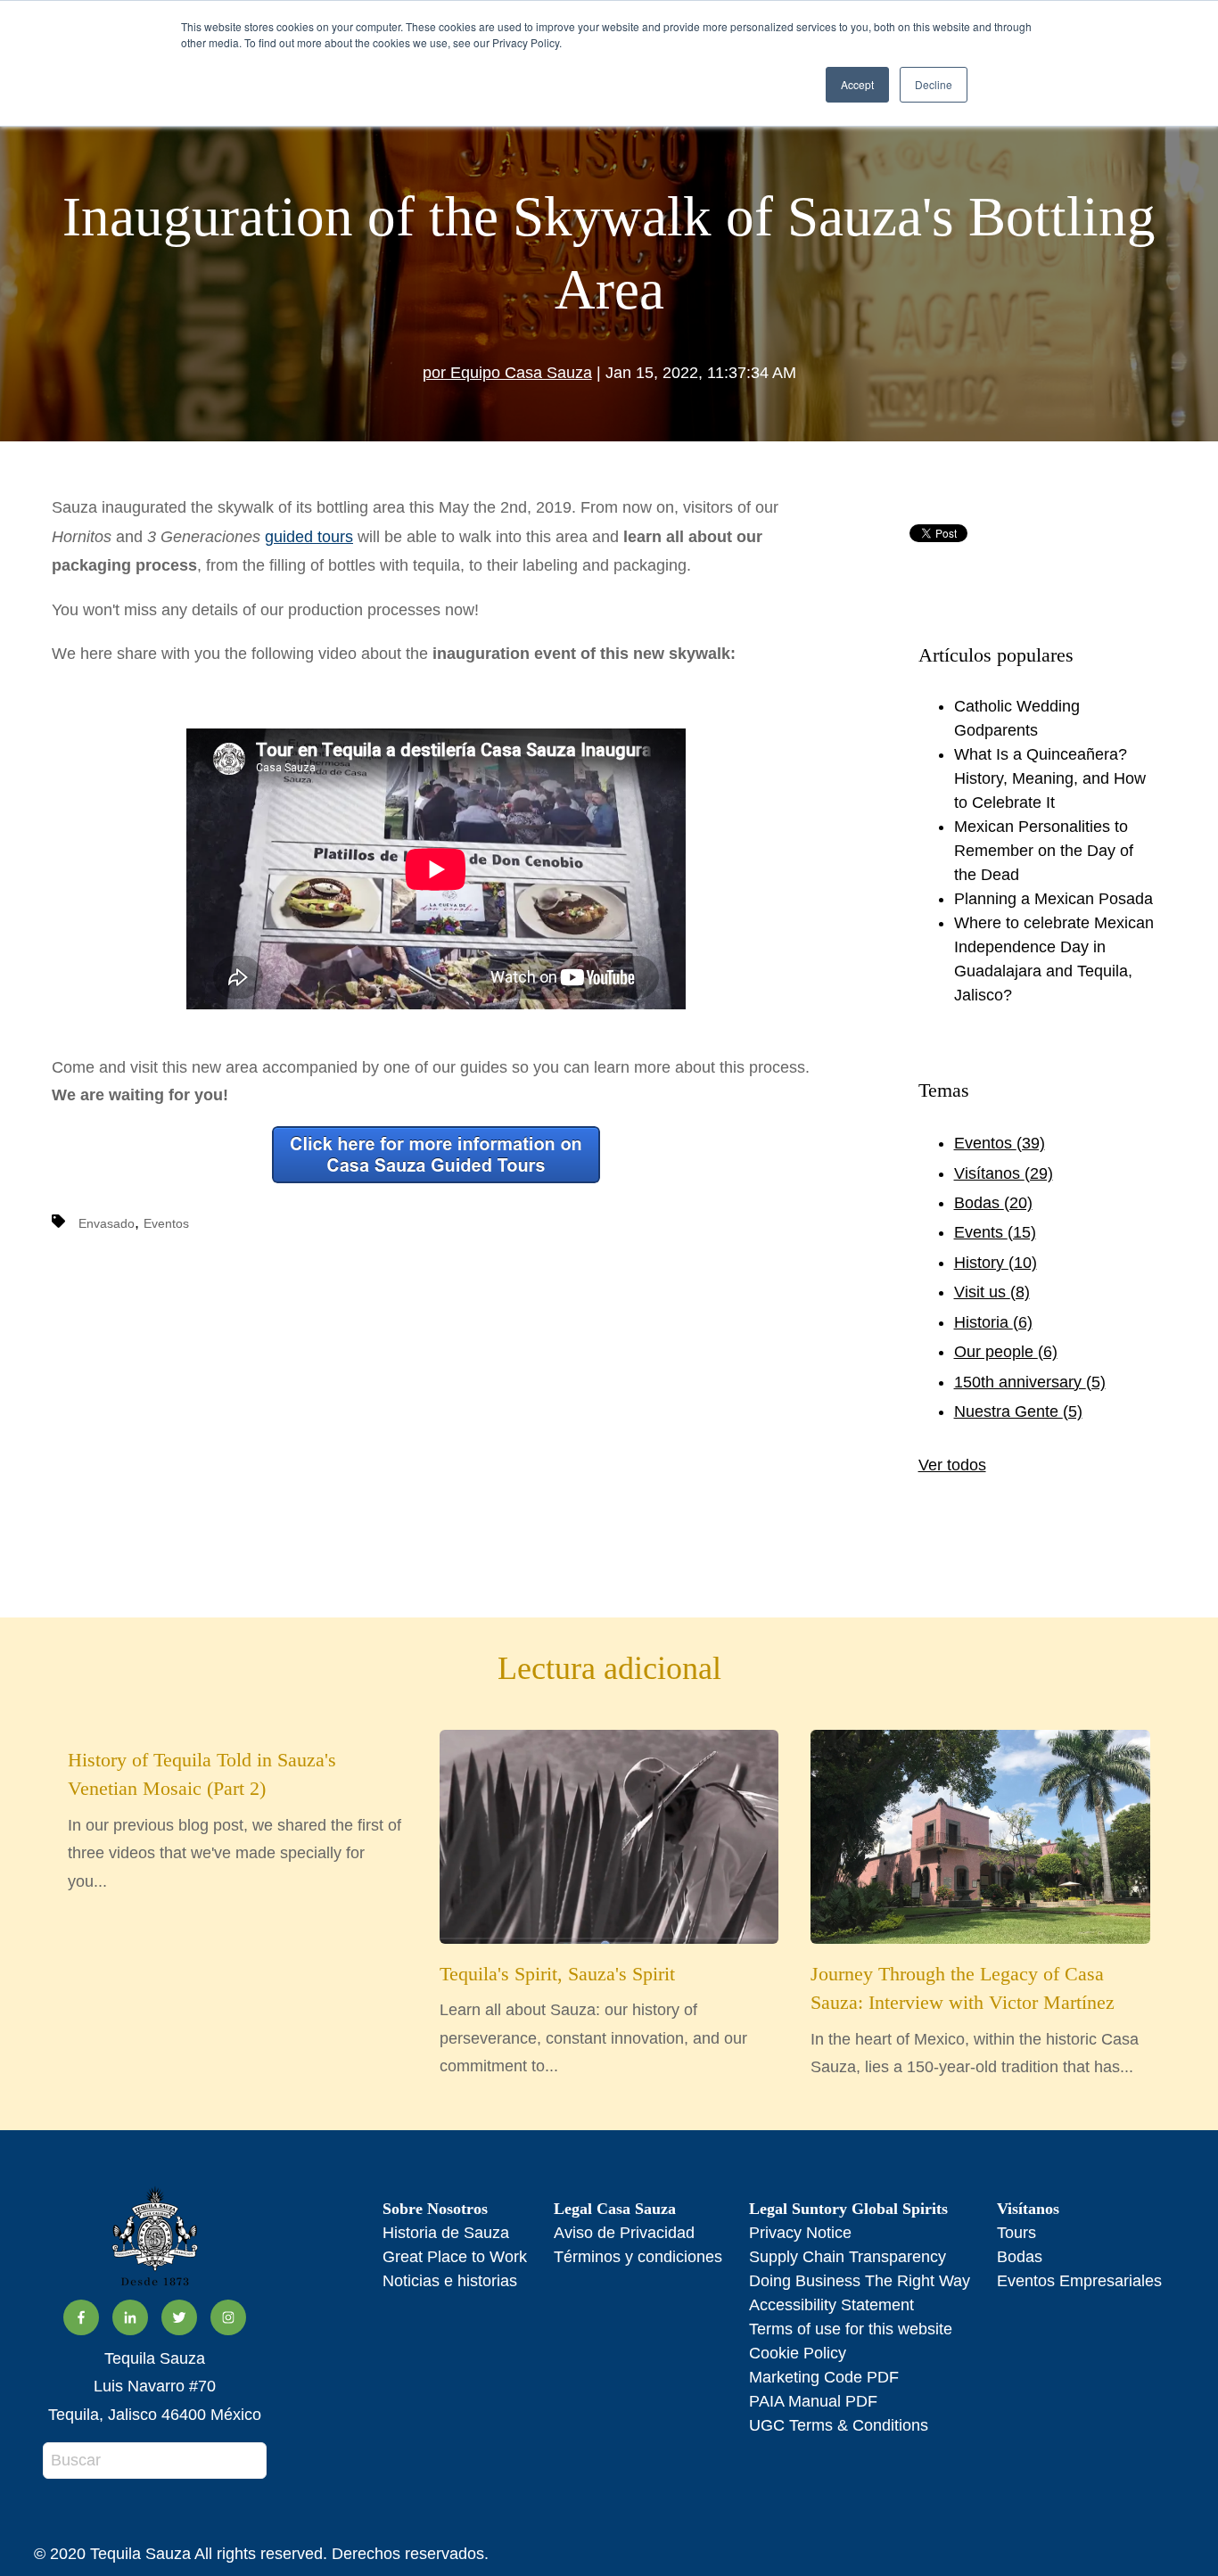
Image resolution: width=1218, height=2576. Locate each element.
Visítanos (1004, 1173)
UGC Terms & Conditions (839, 2425)
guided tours (309, 537)
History (996, 1263)
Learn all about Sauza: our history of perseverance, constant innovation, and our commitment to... (593, 2019)
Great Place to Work (455, 2257)
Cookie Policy (798, 2353)
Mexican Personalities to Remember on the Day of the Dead (1044, 851)
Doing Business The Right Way (860, 2281)
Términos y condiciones (638, 2257)
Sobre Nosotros (435, 2209)
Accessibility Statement (831, 2305)
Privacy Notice (800, 2233)
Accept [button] (857, 84)
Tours (1016, 2233)
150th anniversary (1030, 1382)
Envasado (107, 1223)
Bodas (993, 1203)
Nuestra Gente (1018, 1411)
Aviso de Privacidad (624, 2233)
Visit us (992, 1292)
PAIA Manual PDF (813, 2401)
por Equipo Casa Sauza (507, 373)
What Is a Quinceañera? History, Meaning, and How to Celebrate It (1050, 778)
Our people (1006, 1352)
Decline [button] (934, 84)
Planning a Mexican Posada (1053, 899)
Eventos (166, 1223)
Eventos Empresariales (1079, 2281)
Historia (993, 1322)
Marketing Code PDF (824, 2377)
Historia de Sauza (446, 2233)
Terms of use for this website (851, 2329)
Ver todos (952, 1465)
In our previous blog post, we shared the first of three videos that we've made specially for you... (235, 1820)
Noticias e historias (450, 2281)
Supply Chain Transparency (848, 2257)
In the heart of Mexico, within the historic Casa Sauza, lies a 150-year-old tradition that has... (975, 2020)
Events (995, 1232)
